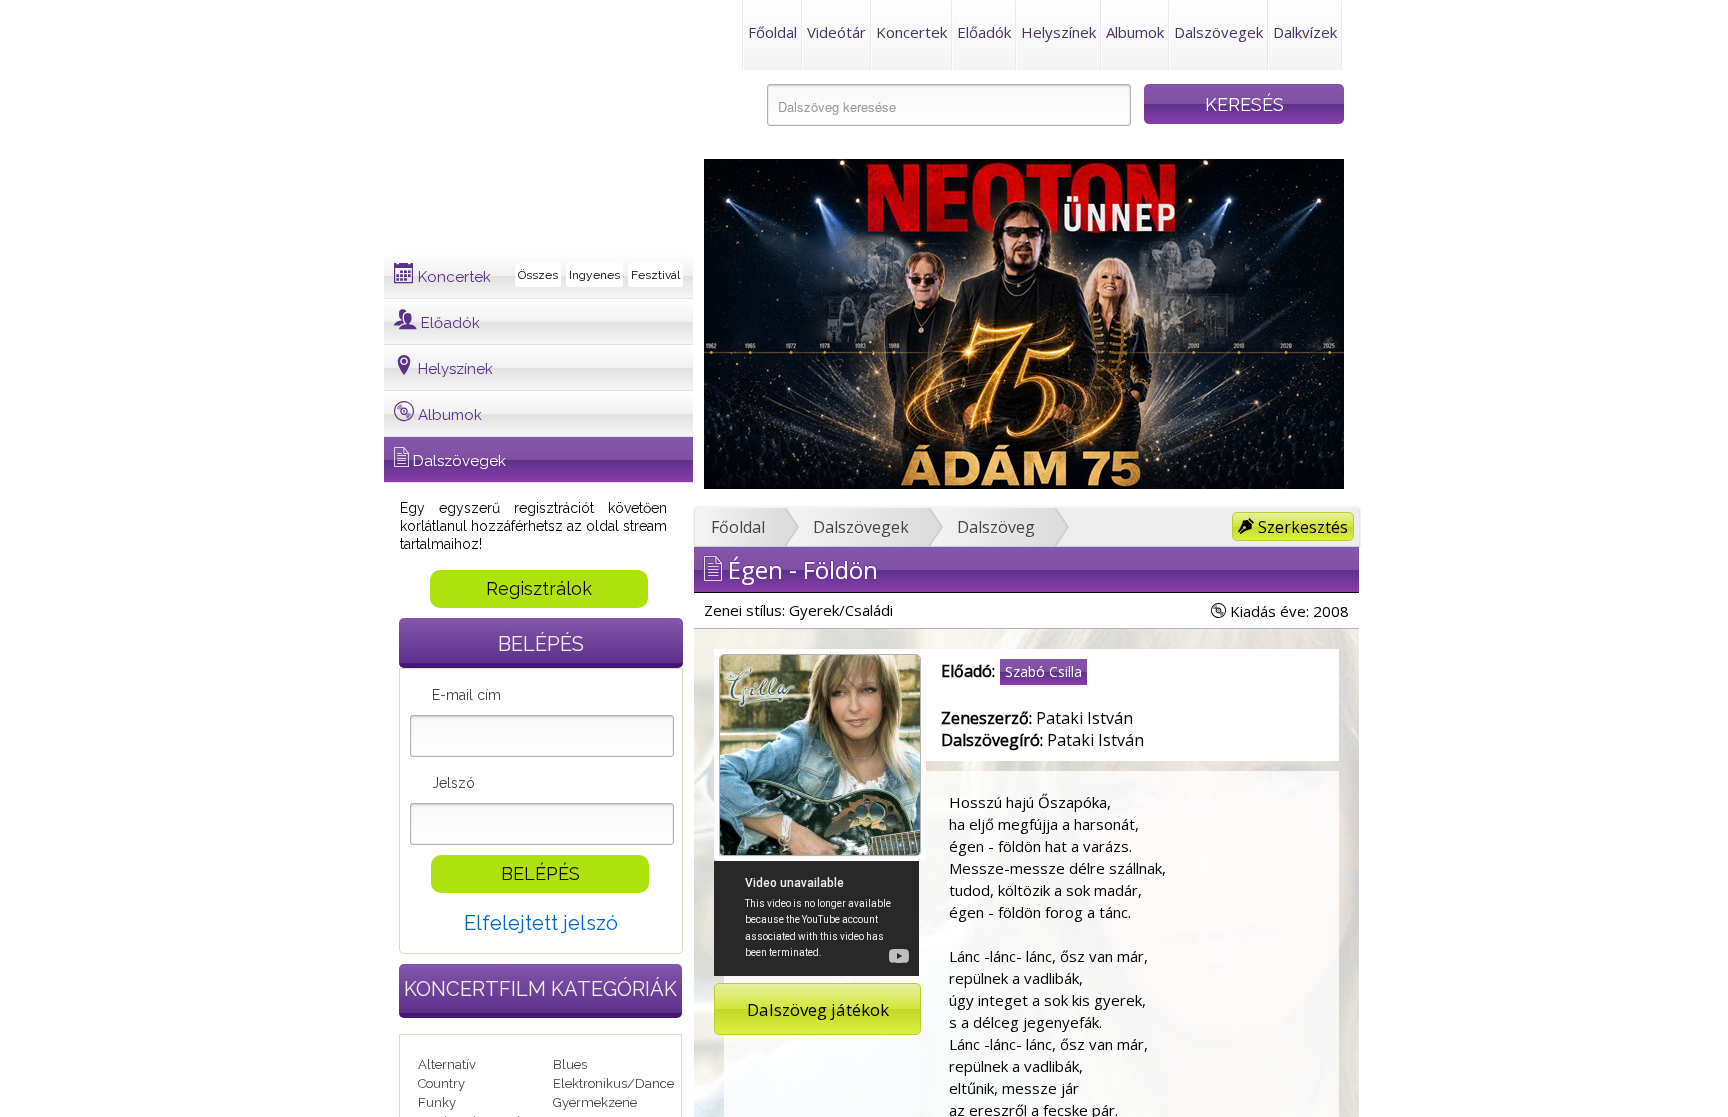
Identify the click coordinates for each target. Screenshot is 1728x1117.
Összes (538, 275)
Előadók (984, 32)
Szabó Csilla (1043, 671)
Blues (570, 1064)
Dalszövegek (1218, 32)
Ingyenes (594, 275)
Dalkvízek (1305, 32)
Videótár (836, 32)
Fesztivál (655, 275)
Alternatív (447, 1064)
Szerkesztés (1301, 527)
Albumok (1135, 32)
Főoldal (772, 32)
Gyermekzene (595, 1102)
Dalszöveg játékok (818, 1009)
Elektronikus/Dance (613, 1083)
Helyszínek (1058, 32)
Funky (437, 1102)
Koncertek (911, 32)
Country (441, 1083)
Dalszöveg (996, 527)
